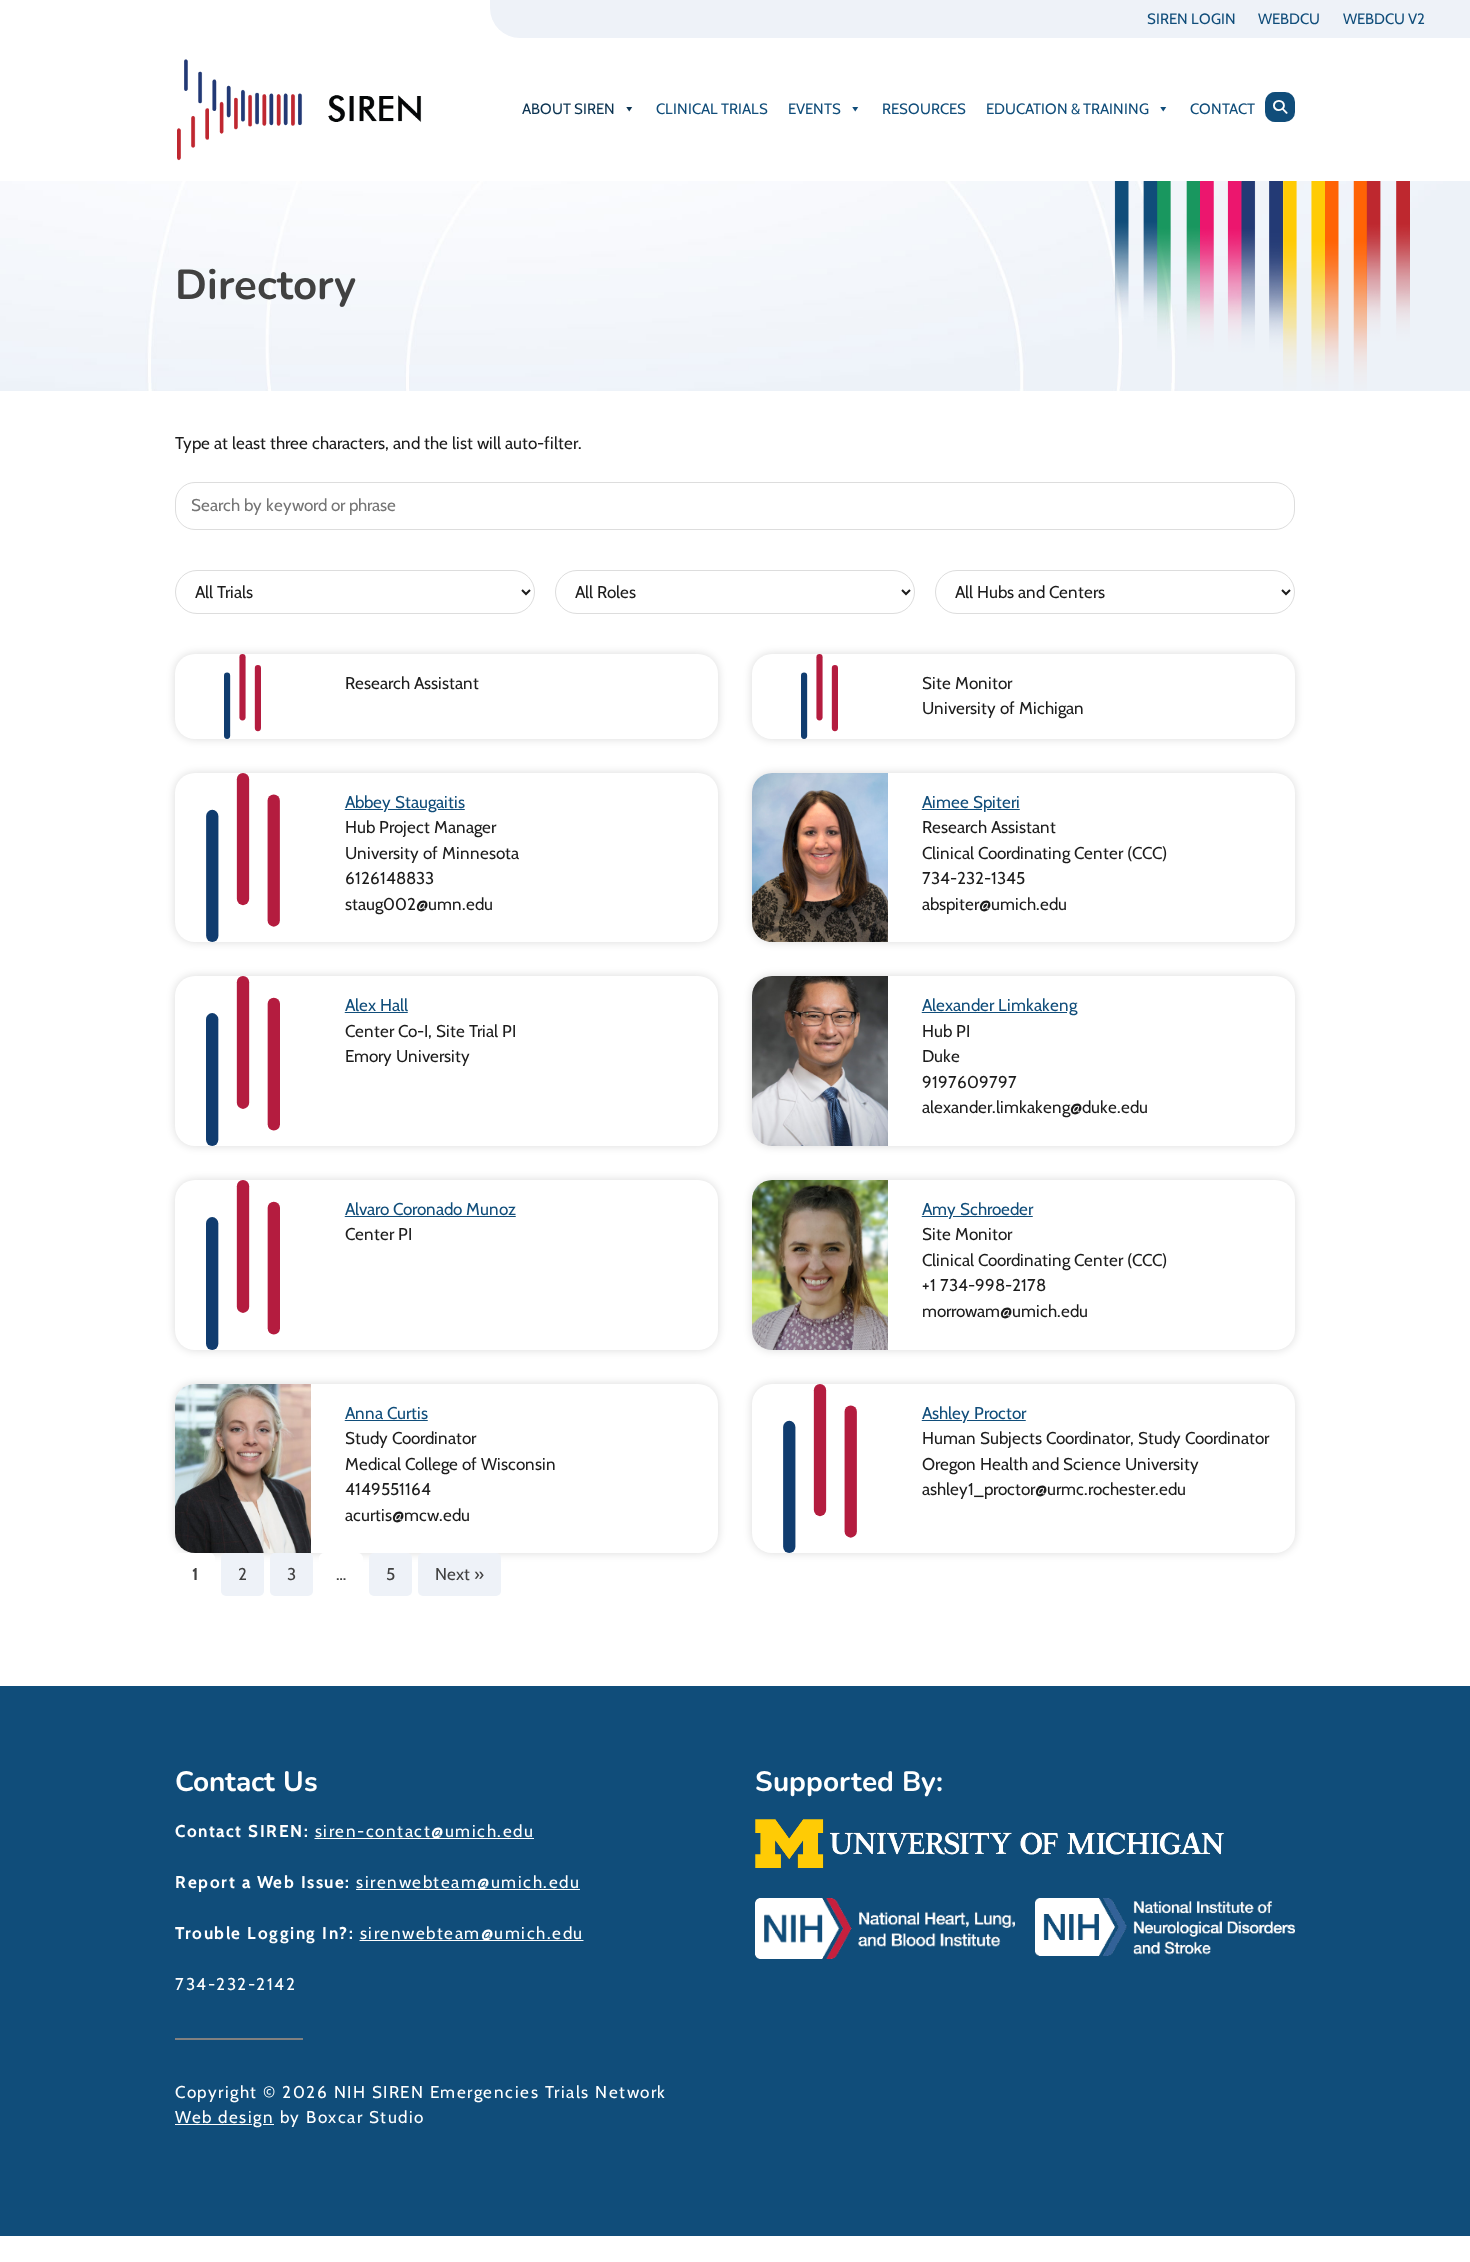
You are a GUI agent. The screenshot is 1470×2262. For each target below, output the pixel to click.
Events (814, 109)
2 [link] (242, 1574)
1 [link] (195, 1574)
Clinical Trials (712, 109)
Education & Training (1067, 109)
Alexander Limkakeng (999, 1005)
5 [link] (390, 1574)
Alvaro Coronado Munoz (430, 1209)
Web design (224, 2117)
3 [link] (291, 1574)
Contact (1222, 109)
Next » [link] (459, 1574)
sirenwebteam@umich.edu (468, 1882)
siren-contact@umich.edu (425, 1831)
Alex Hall (376, 1005)
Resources (924, 109)
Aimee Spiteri (971, 802)
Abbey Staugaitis (405, 802)
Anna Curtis (386, 1413)
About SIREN (568, 109)
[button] (1280, 107)
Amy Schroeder (977, 1209)
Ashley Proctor (974, 1413)
